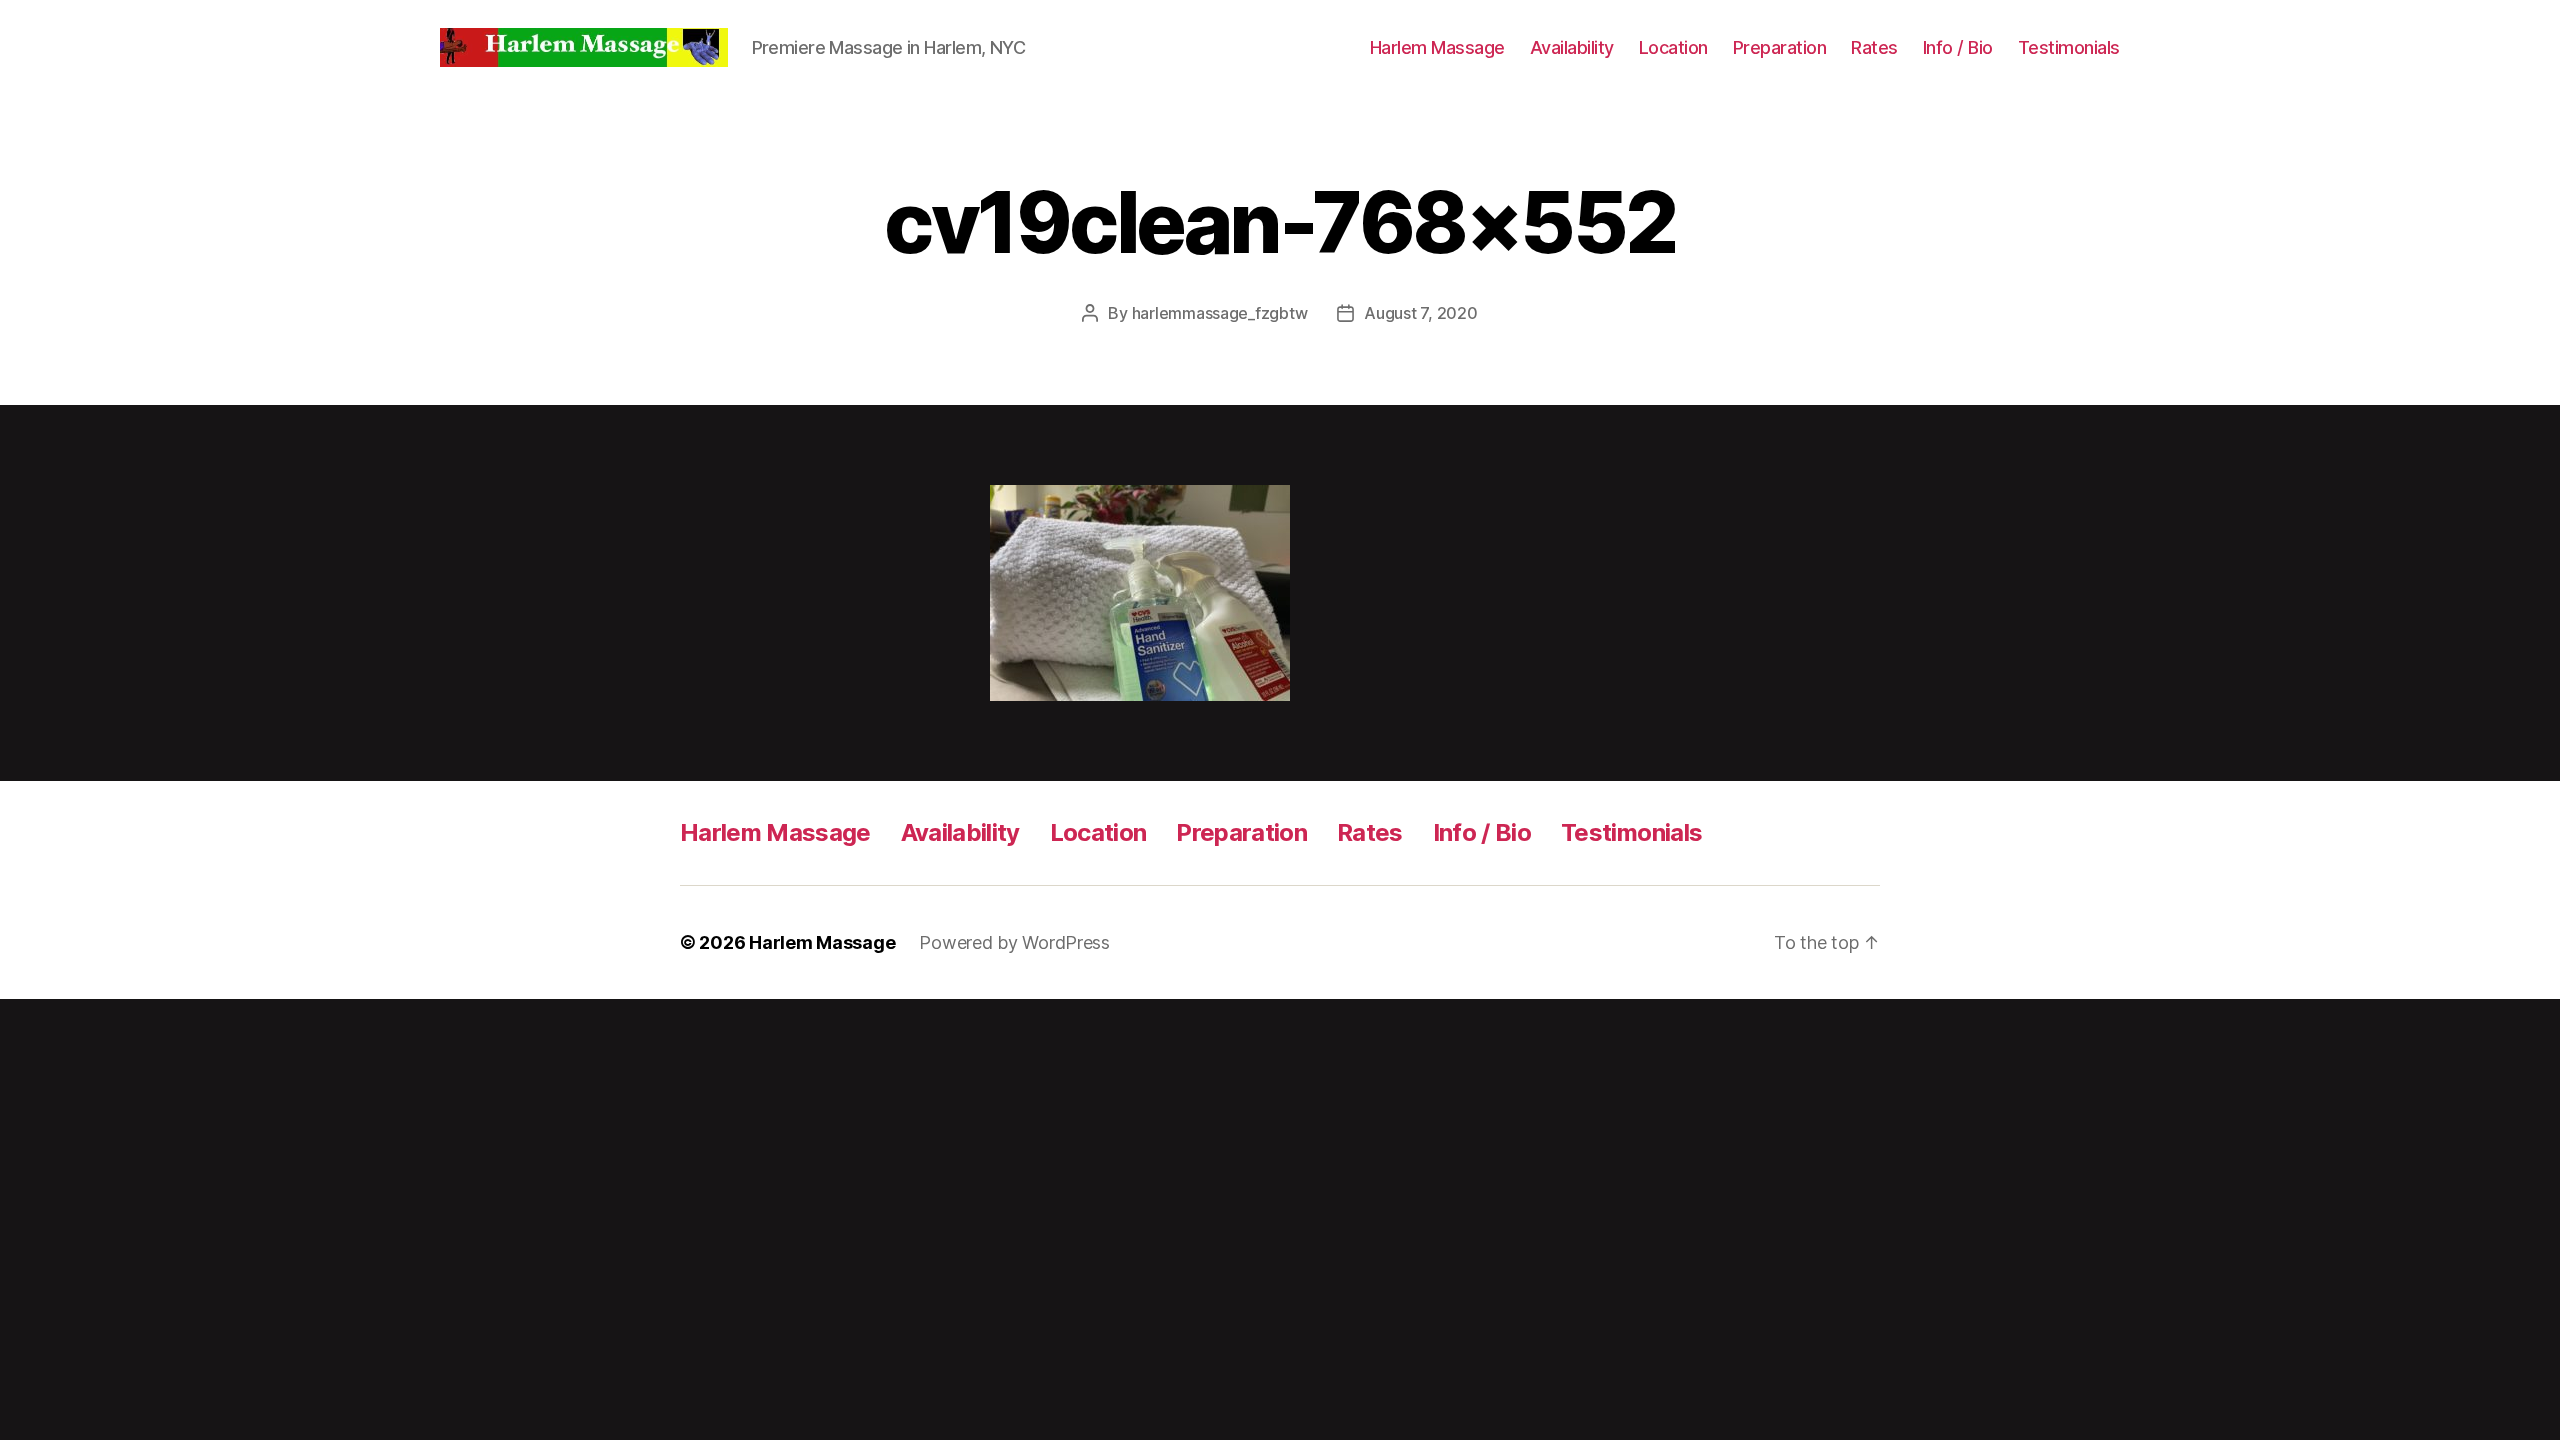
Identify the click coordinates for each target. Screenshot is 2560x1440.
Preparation (1780, 47)
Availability (1572, 47)
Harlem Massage (1437, 47)
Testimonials (2069, 47)
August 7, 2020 (1420, 313)
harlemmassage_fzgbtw (1220, 313)
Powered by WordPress (1014, 942)
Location (1673, 47)
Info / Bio (1958, 47)
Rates (1874, 47)
